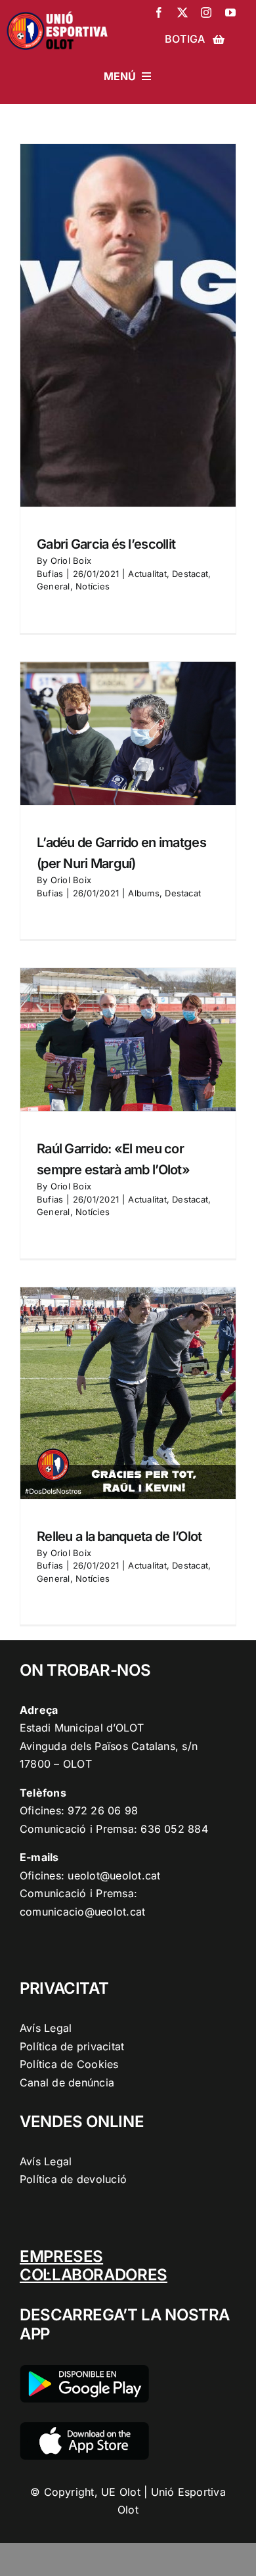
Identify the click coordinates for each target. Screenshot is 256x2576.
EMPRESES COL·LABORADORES (94, 2266)
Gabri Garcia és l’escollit (106, 544)
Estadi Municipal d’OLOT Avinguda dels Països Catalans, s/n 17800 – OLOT (109, 1746)
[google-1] (84, 2370)
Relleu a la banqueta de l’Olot (119, 1536)
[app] (84, 2427)
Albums (143, 893)
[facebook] (159, 12)
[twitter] (182, 12)
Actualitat (147, 574)
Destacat (190, 574)
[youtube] (230, 12)
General (53, 586)
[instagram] (206, 12)
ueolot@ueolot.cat (114, 1875)
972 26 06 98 (103, 1810)
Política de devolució (73, 2179)
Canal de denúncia (67, 2082)
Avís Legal (46, 2028)
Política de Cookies (69, 2064)
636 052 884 (174, 1829)
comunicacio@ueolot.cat (82, 1912)
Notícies (93, 586)
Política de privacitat (72, 2046)
